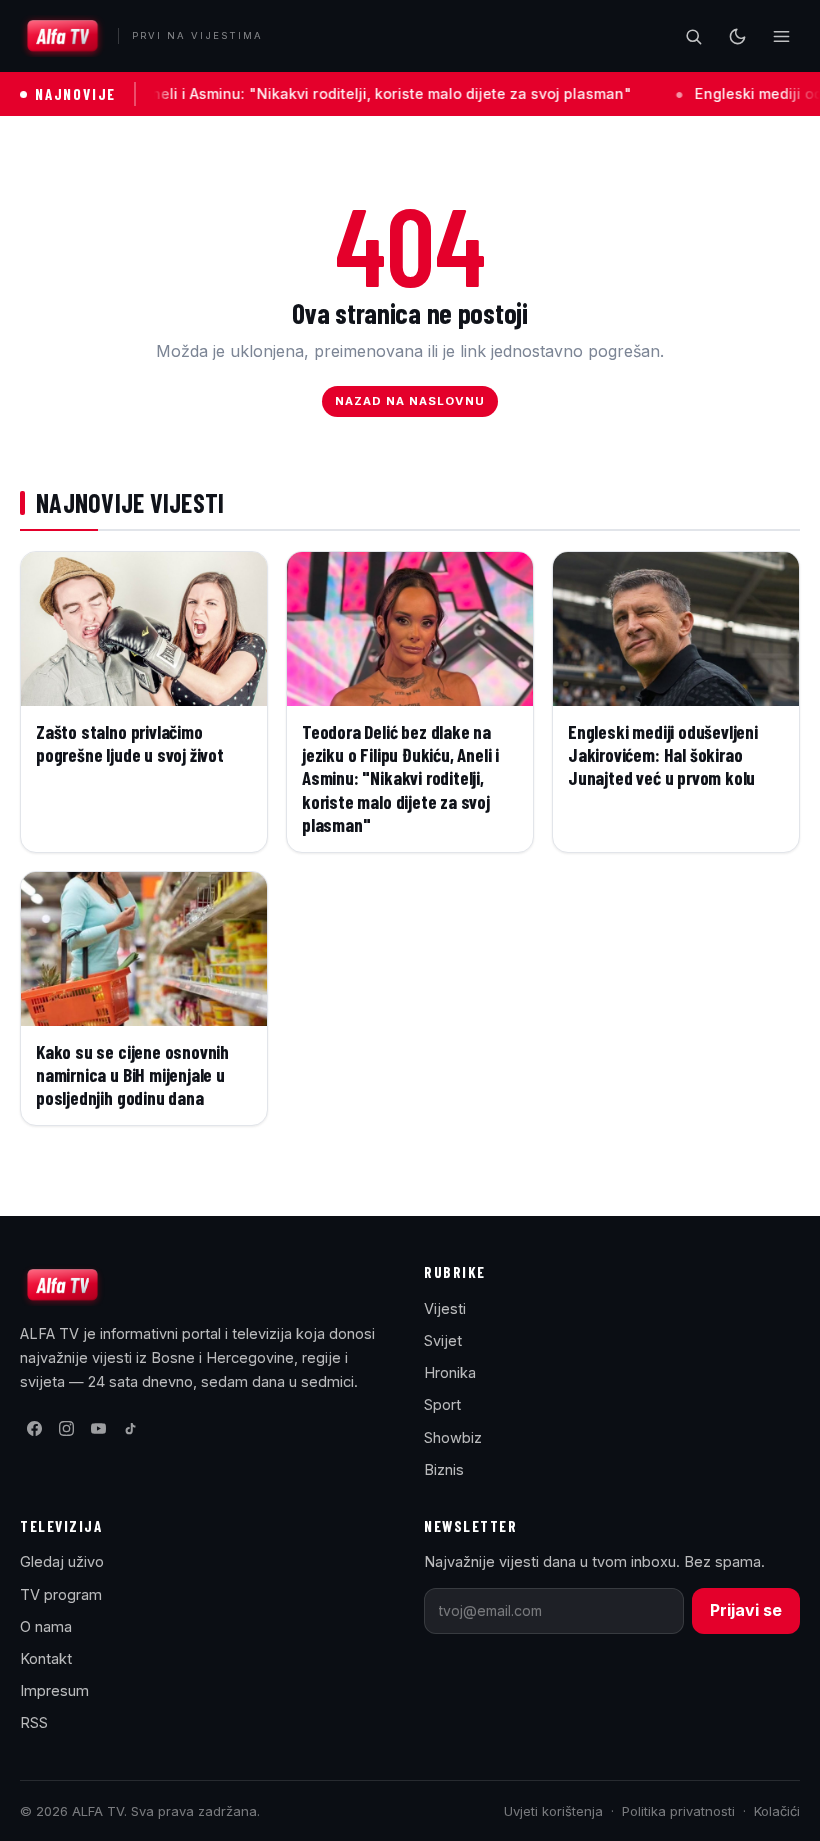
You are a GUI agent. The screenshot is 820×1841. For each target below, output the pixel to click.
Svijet (443, 1340)
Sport (442, 1404)
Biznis (444, 1469)
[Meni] (781, 36)
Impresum (54, 1690)
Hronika (450, 1372)
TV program (61, 1594)
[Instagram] (66, 1428)
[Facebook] (34, 1428)
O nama (46, 1626)
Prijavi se (746, 1610)
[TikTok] (130, 1428)
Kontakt (46, 1658)
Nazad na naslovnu (410, 401)
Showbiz (453, 1437)
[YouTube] (98, 1428)
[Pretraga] (693, 36)
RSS (34, 1722)
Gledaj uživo (62, 1561)
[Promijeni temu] (737, 36)
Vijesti (445, 1308)
